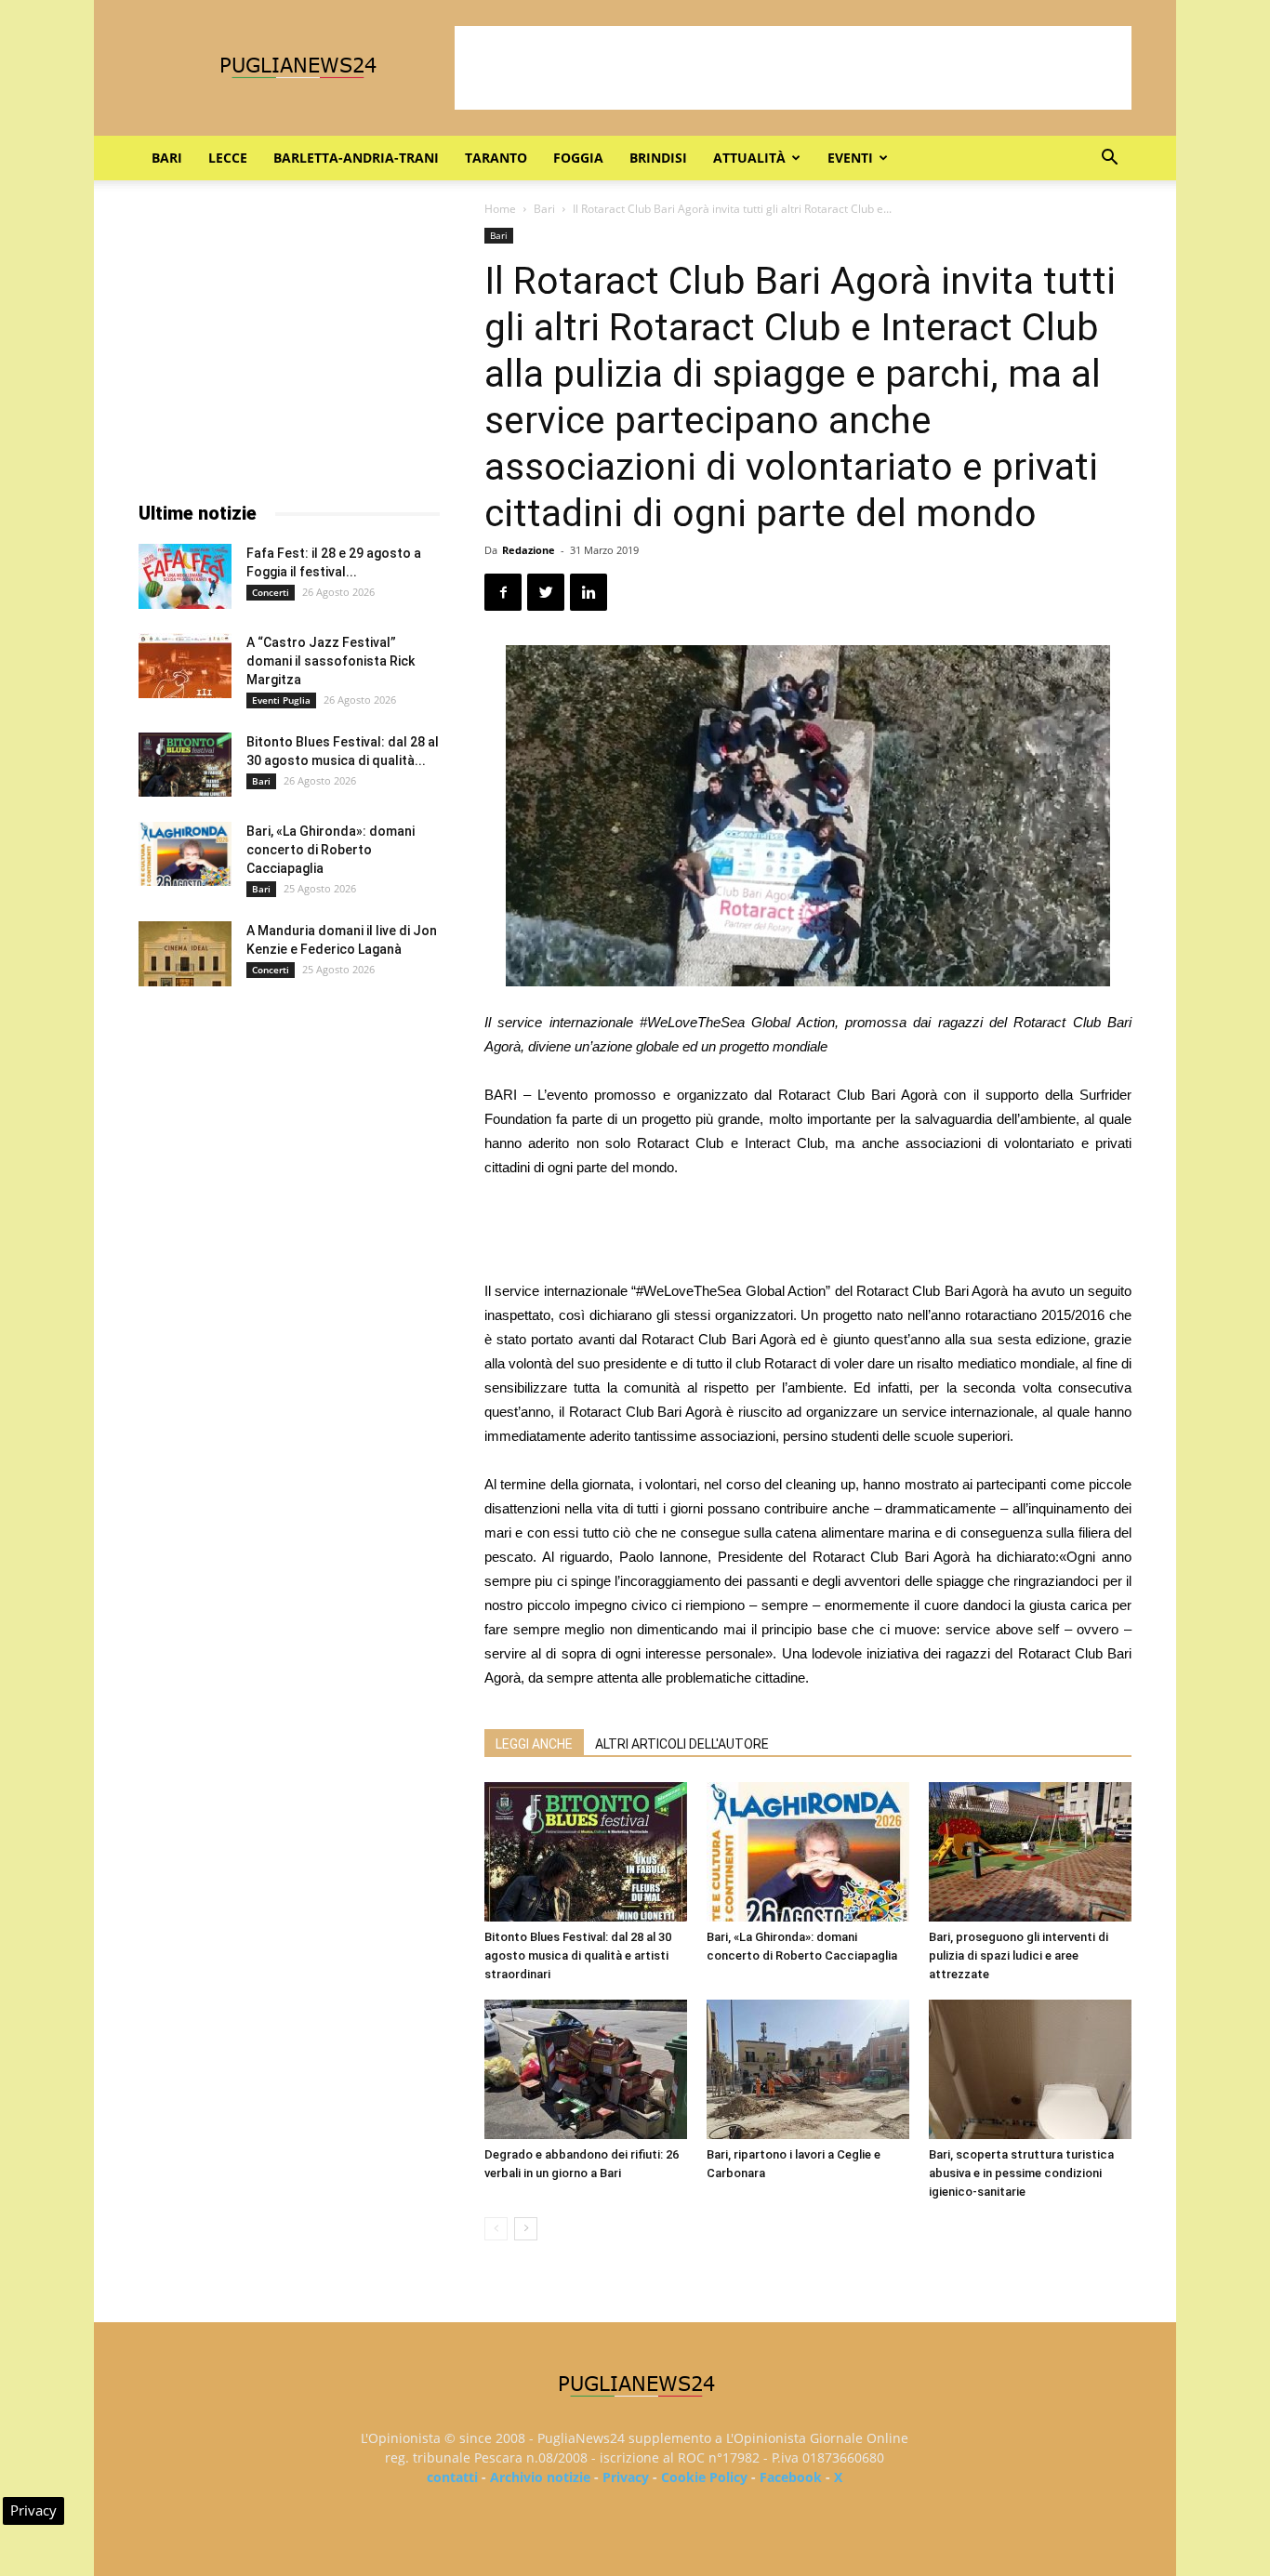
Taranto (496, 158)
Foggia (578, 158)
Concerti (271, 592)
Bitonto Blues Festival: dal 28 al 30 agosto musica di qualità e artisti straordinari (578, 1955)
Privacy (626, 2477)
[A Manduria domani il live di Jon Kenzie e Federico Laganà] (185, 954)
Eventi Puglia (281, 700)
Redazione (529, 550)
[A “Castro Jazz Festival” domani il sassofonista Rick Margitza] (185, 666)
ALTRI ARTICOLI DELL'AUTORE (682, 1744)
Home (500, 209)
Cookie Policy (704, 2477)
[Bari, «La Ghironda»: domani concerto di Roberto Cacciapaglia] (808, 1852)
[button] (1109, 159)
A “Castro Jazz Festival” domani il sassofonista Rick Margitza (331, 661)
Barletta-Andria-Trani (356, 158)
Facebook (791, 2477)
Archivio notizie (540, 2477)
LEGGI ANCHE (534, 1744)
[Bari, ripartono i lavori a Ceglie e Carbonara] (808, 2069)
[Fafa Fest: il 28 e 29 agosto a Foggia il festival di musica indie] (185, 576)
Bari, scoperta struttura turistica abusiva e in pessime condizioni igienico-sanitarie (1021, 2173)
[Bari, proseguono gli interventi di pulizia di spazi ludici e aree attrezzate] (1030, 1852)
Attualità (749, 158)
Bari (167, 158)
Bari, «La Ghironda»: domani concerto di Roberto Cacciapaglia (331, 850)
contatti (452, 2477)
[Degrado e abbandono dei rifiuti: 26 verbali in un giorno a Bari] (586, 2069)
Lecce (228, 158)
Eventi (850, 158)
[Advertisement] (793, 68)
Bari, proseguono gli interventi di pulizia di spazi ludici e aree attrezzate (1019, 1955)
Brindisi (658, 158)
